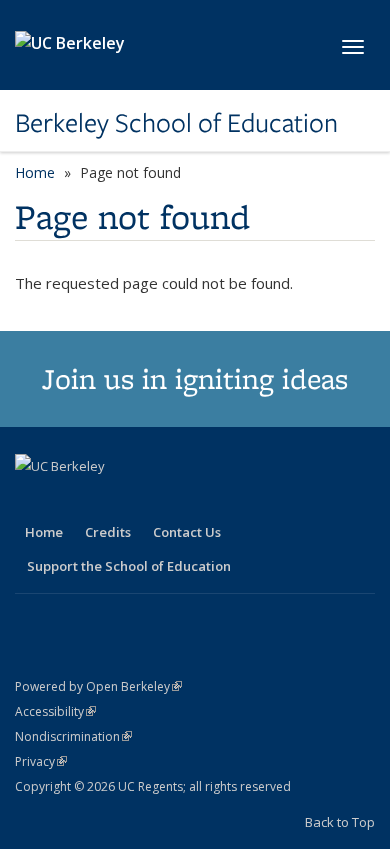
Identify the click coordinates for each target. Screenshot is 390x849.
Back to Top (340, 822)
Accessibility (55, 711)
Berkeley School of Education (176, 123)
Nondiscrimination (73, 736)
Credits (108, 532)
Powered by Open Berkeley (98, 686)
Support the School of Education (129, 566)
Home (35, 172)
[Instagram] (150, 500)
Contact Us (187, 532)
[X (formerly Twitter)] (33, 500)
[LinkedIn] (72, 500)
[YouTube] (111, 500)
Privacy (41, 761)
